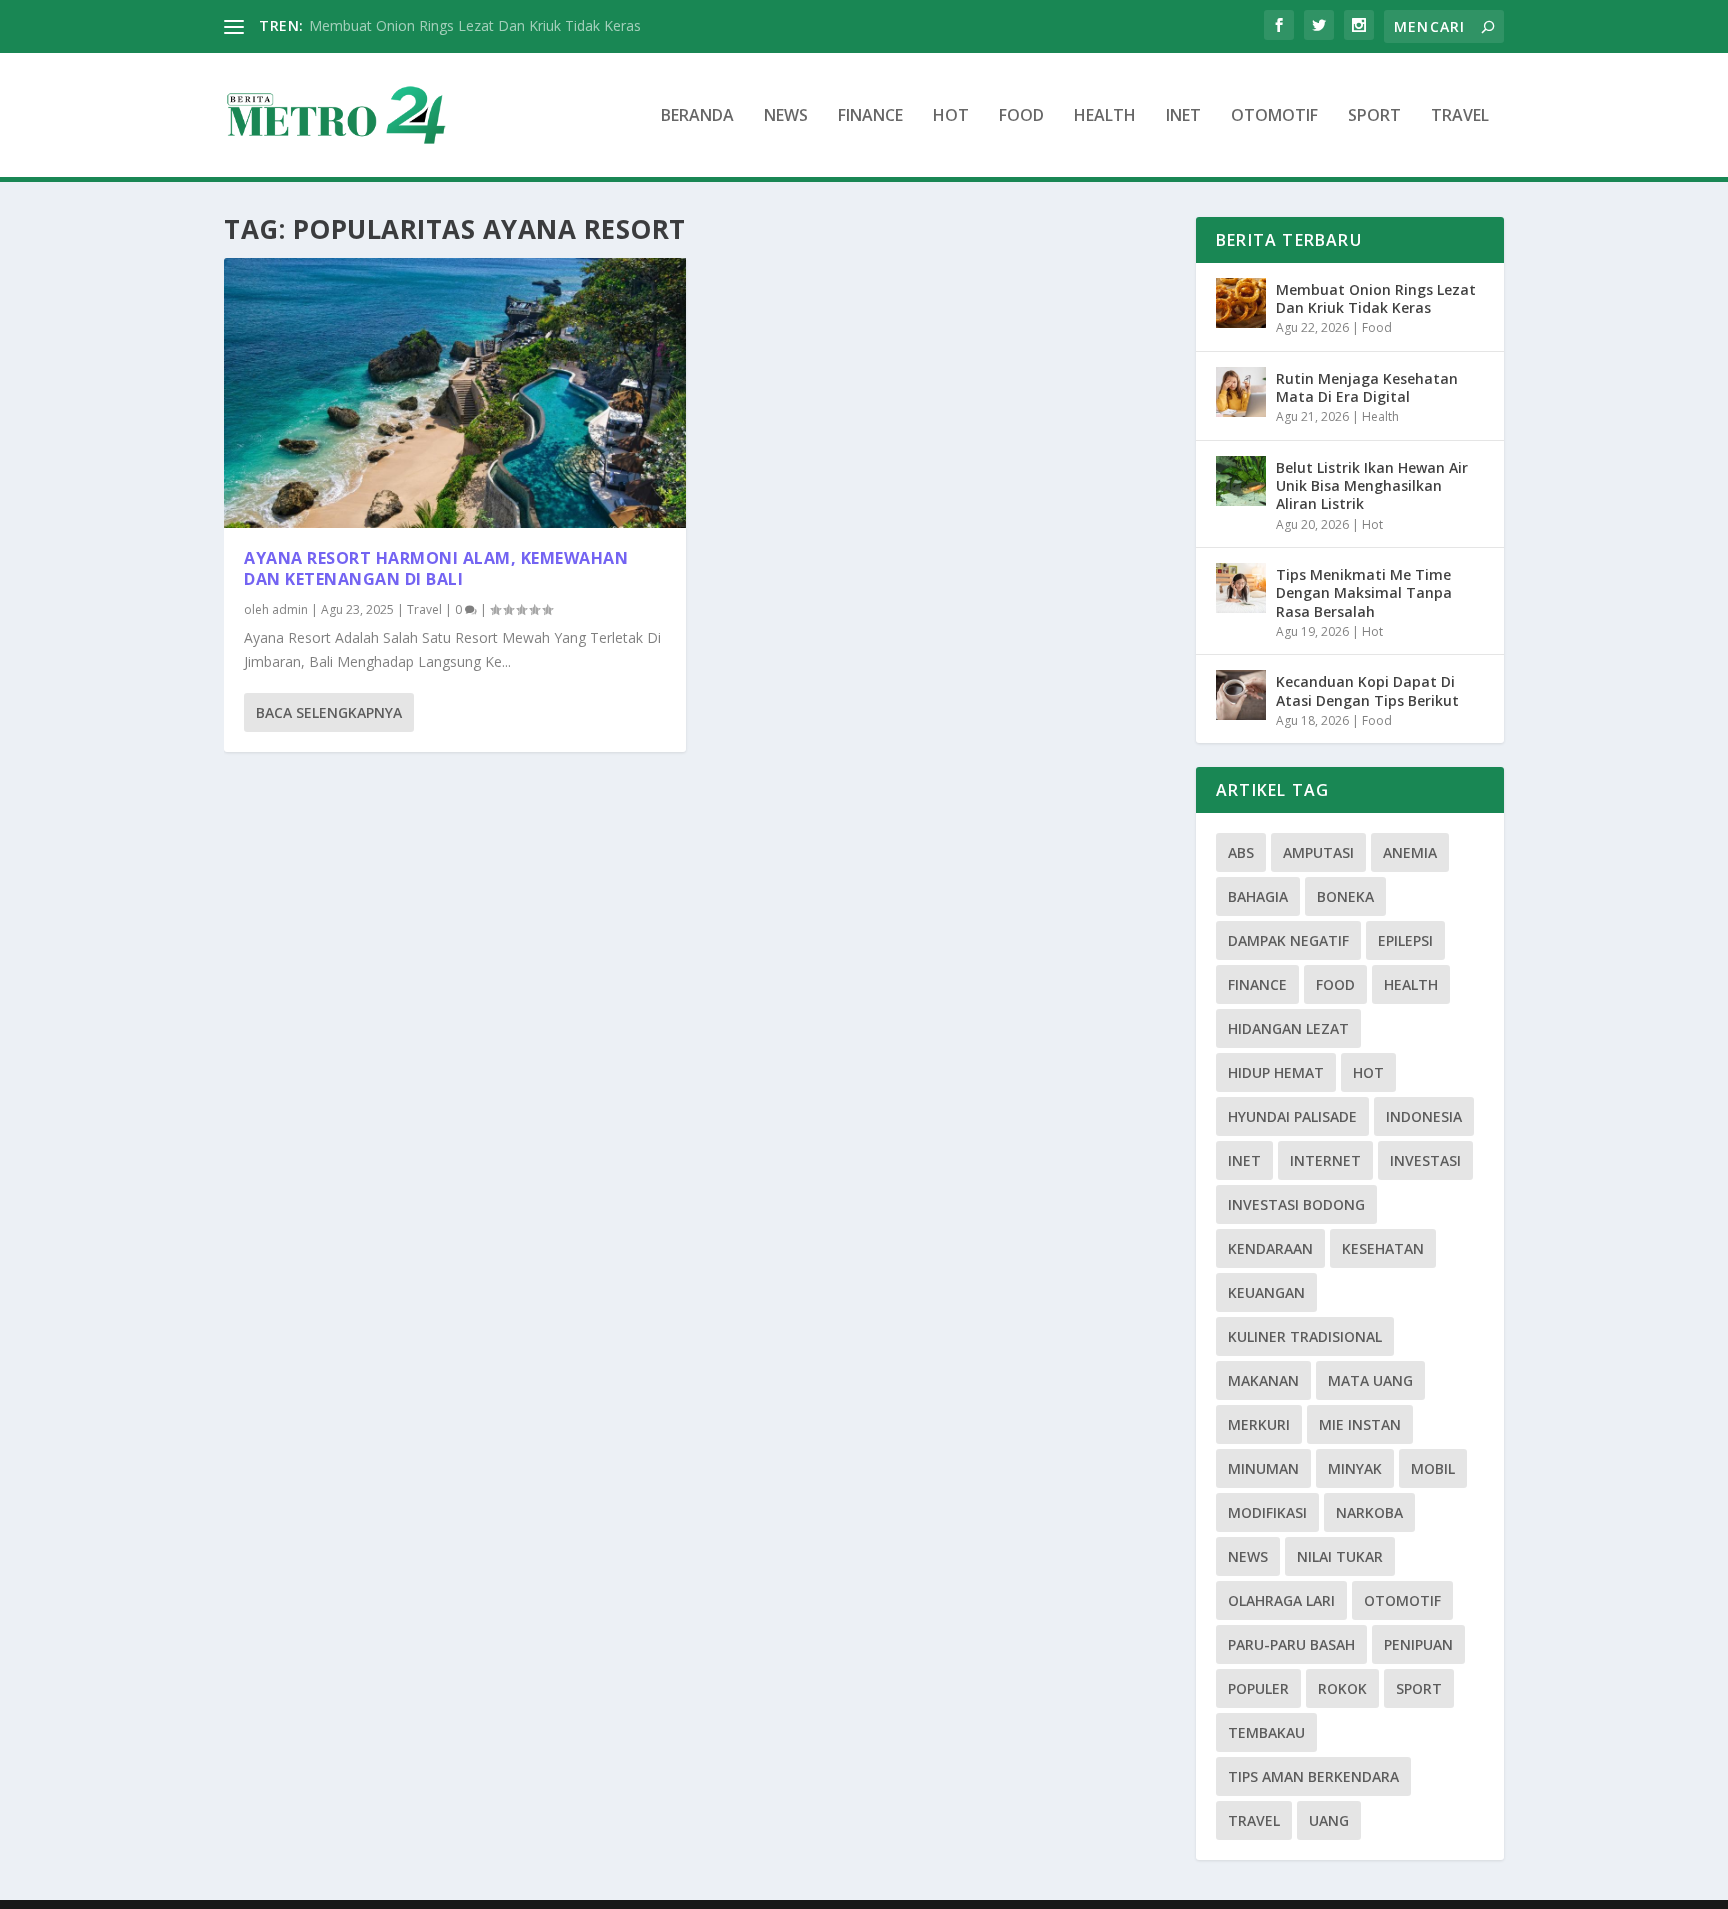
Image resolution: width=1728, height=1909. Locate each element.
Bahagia (1258, 896)
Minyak (1355, 1468)
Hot (951, 116)
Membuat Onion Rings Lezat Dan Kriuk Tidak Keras (475, 25)
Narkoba (1369, 1512)
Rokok (1342, 1688)
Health (1105, 116)
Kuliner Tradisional (1305, 1336)
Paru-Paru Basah (1291, 1644)
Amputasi (1318, 852)
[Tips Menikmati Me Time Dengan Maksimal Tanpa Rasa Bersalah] (1241, 588)
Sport (1374, 116)
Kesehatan (1383, 1248)
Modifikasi (1267, 1512)
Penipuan (1418, 1644)
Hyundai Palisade (1292, 1116)
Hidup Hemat (1276, 1072)
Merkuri (1259, 1424)
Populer (1258, 1688)
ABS (1241, 852)
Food (1021, 116)
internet (1325, 1160)
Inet (1183, 116)
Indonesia (1424, 1116)
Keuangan (1266, 1292)
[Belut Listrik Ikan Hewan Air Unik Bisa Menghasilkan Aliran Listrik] (1241, 481)
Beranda (697, 116)
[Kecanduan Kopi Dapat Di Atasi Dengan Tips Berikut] (1241, 695)
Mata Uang (1370, 1380)
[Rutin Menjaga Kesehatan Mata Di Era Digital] (1241, 392)
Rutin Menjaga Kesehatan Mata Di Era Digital (1367, 387)
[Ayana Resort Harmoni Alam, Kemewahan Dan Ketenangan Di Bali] (455, 393)
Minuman (1263, 1468)
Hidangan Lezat (1288, 1028)
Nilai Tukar (1340, 1556)
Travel (1460, 116)
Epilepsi (1405, 940)
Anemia (1410, 852)
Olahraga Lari (1281, 1600)
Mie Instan (1360, 1424)
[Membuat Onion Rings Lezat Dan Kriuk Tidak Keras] (1241, 303)
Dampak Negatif (1288, 940)
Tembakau (1266, 1732)
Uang (1329, 1820)
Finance (870, 116)
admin (290, 609)
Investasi (1425, 1160)
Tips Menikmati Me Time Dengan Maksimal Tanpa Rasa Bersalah (1364, 592)
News (786, 116)
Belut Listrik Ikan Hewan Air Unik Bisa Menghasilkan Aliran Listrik (1372, 485)
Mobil (1433, 1468)
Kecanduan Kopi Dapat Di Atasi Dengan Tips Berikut (1367, 690)
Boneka (1345, 896)
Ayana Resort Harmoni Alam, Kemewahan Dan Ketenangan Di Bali (436, 568)
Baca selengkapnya (329, 712)
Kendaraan (1270, 1248)
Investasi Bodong (1296, 1204)
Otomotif (1274, 116)
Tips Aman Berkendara (1313, 1776)
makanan (1263, 1380)
